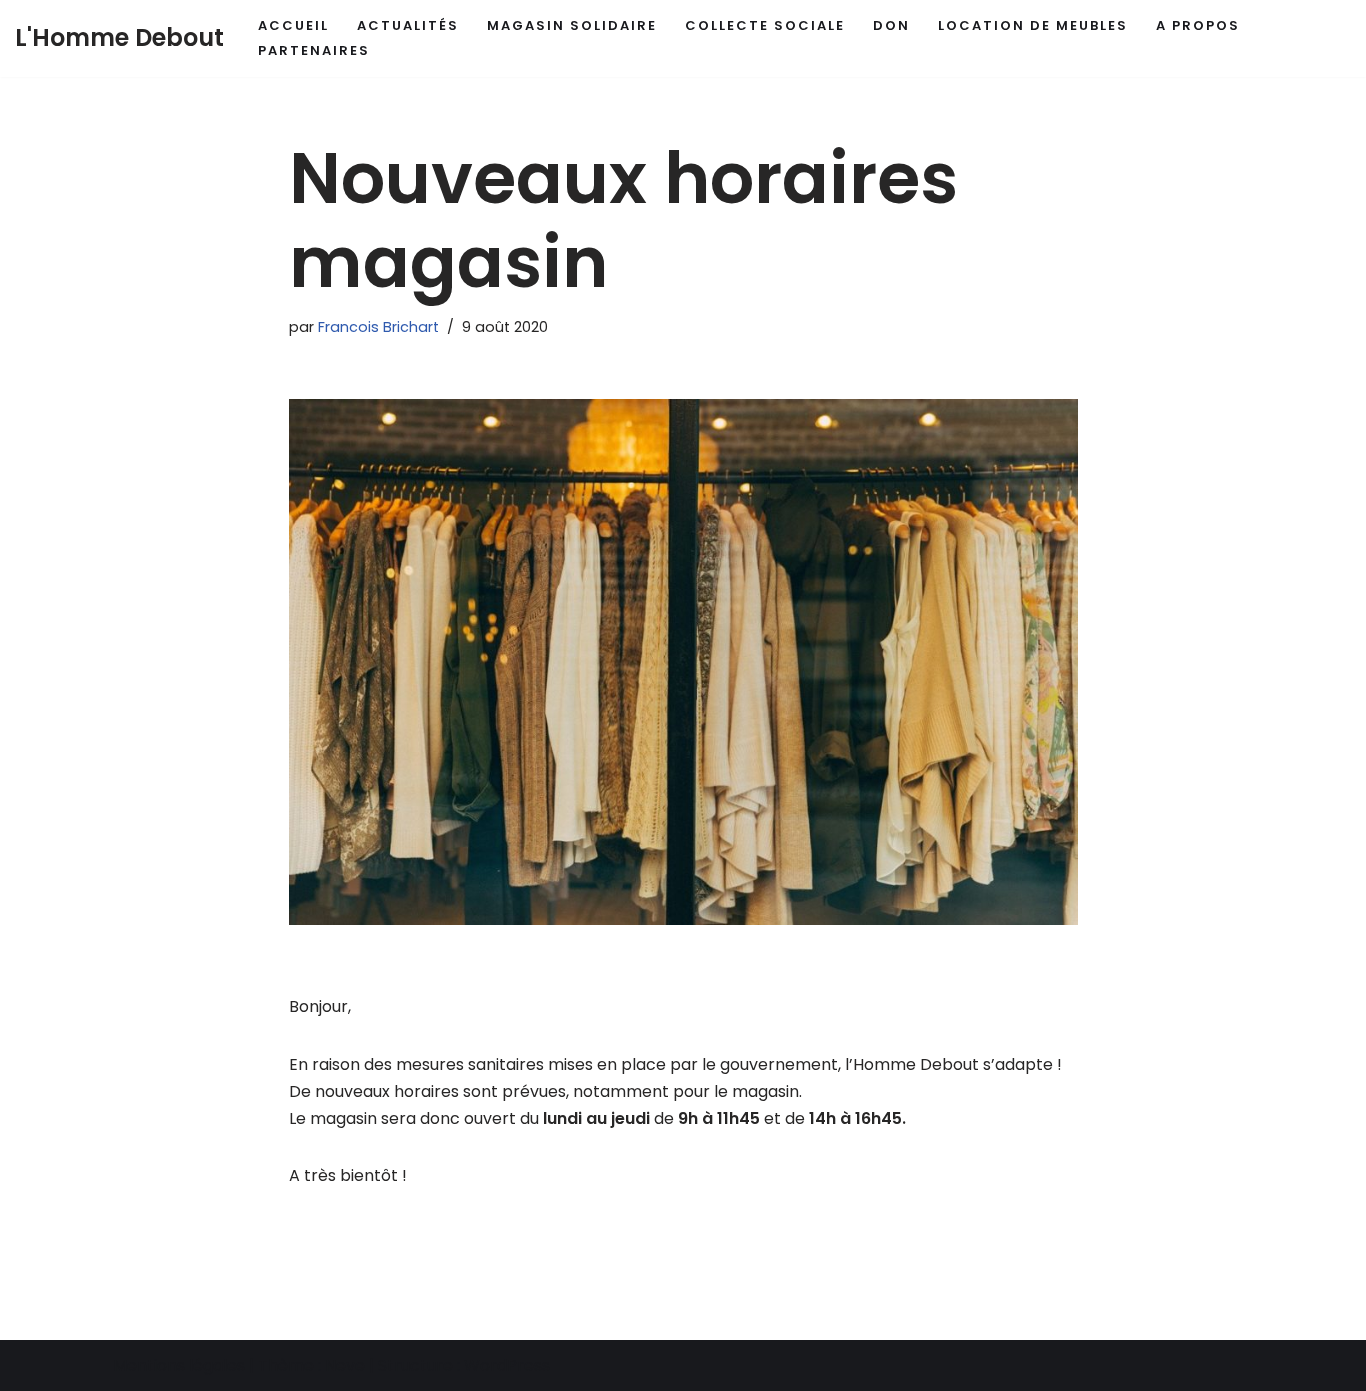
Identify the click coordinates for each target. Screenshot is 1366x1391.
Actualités (408, 25)
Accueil (293, 25)
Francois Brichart (378, 327)
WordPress (507, 1365)
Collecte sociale (765, 25)
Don (891, 25)
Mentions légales (179, 1365)
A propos (1198, 25)
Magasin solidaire (572, 25)
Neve (345, 1365)
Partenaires (314, 50)
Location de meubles (1033, 25)
